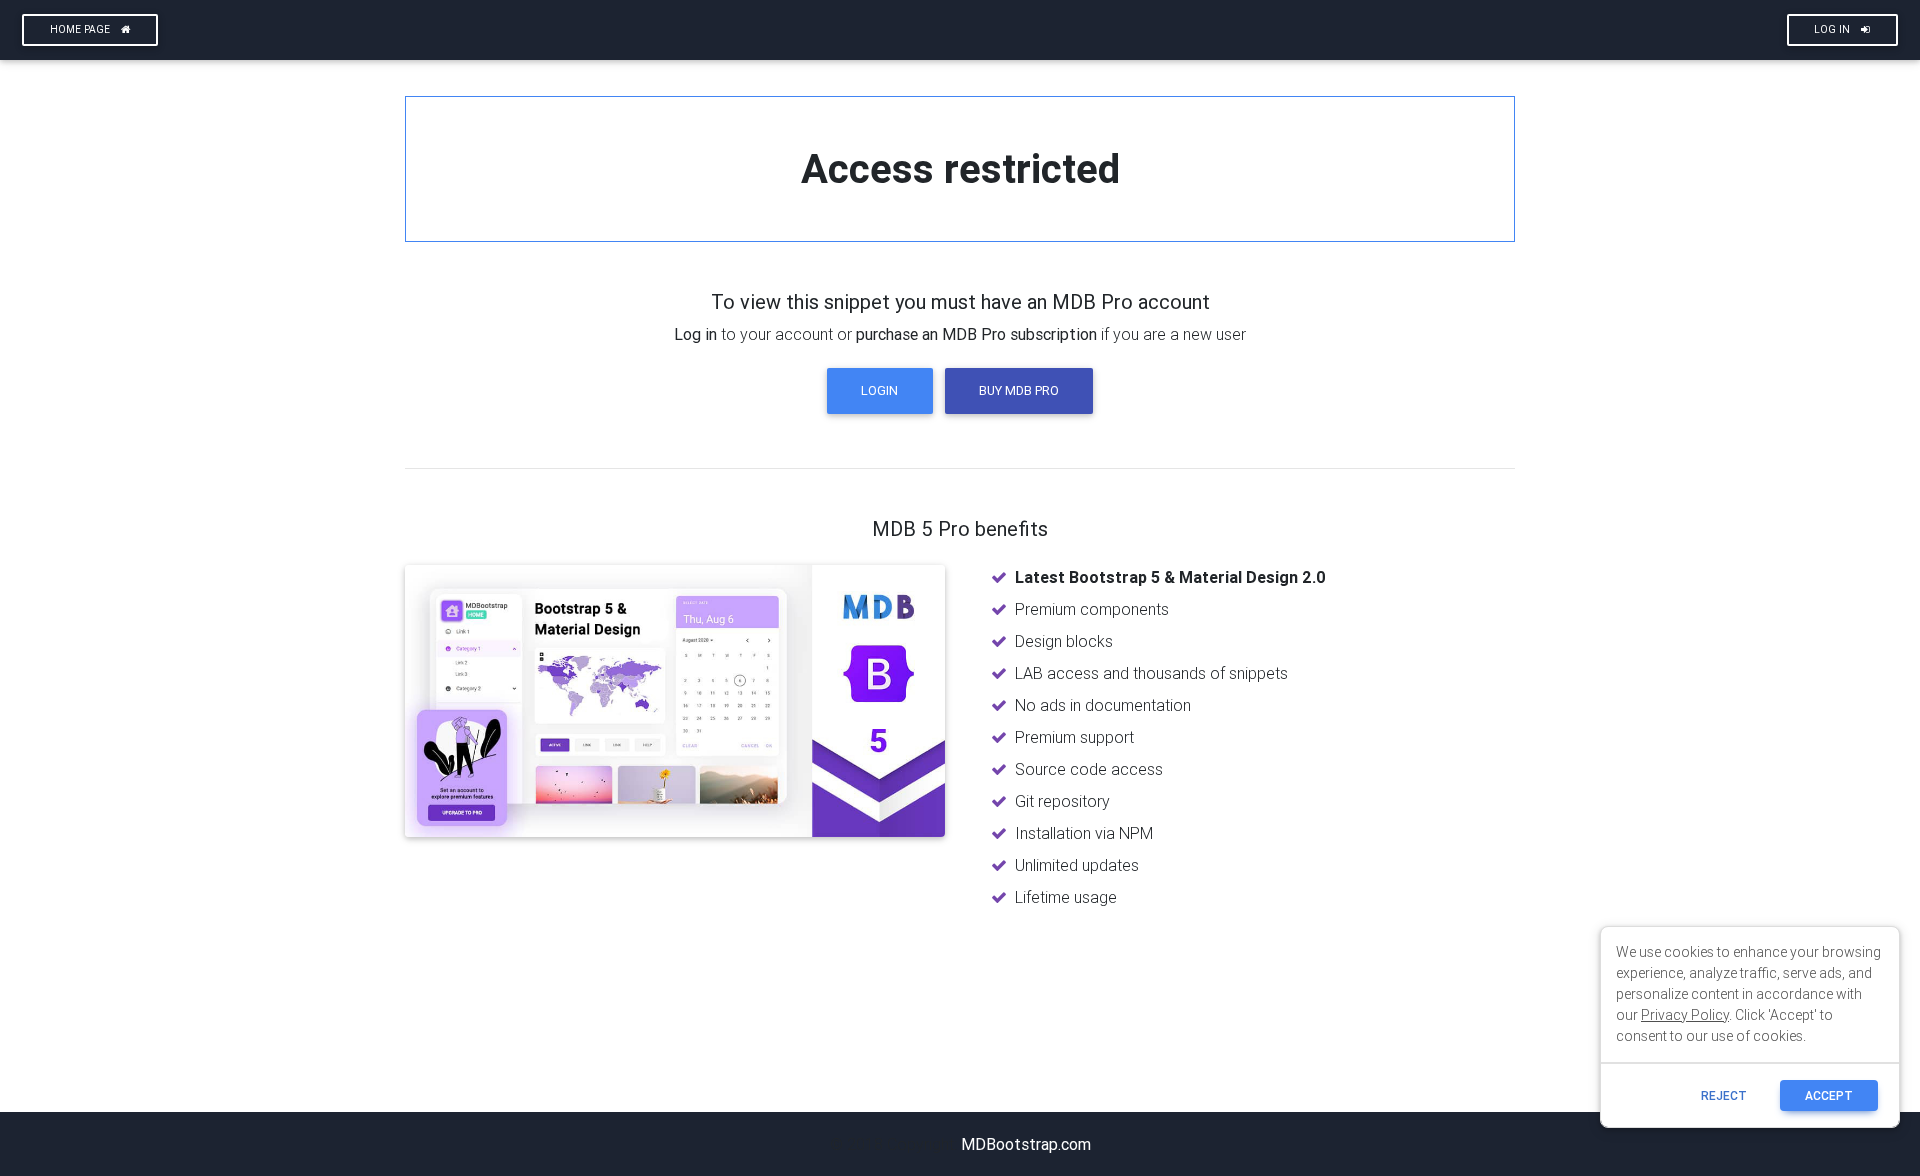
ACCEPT (1829, 1095)
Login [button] (879, 390)
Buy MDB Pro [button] (1019, 390)
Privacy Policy (1685, 1015)
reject (1724, 1095)
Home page (81, 29)
